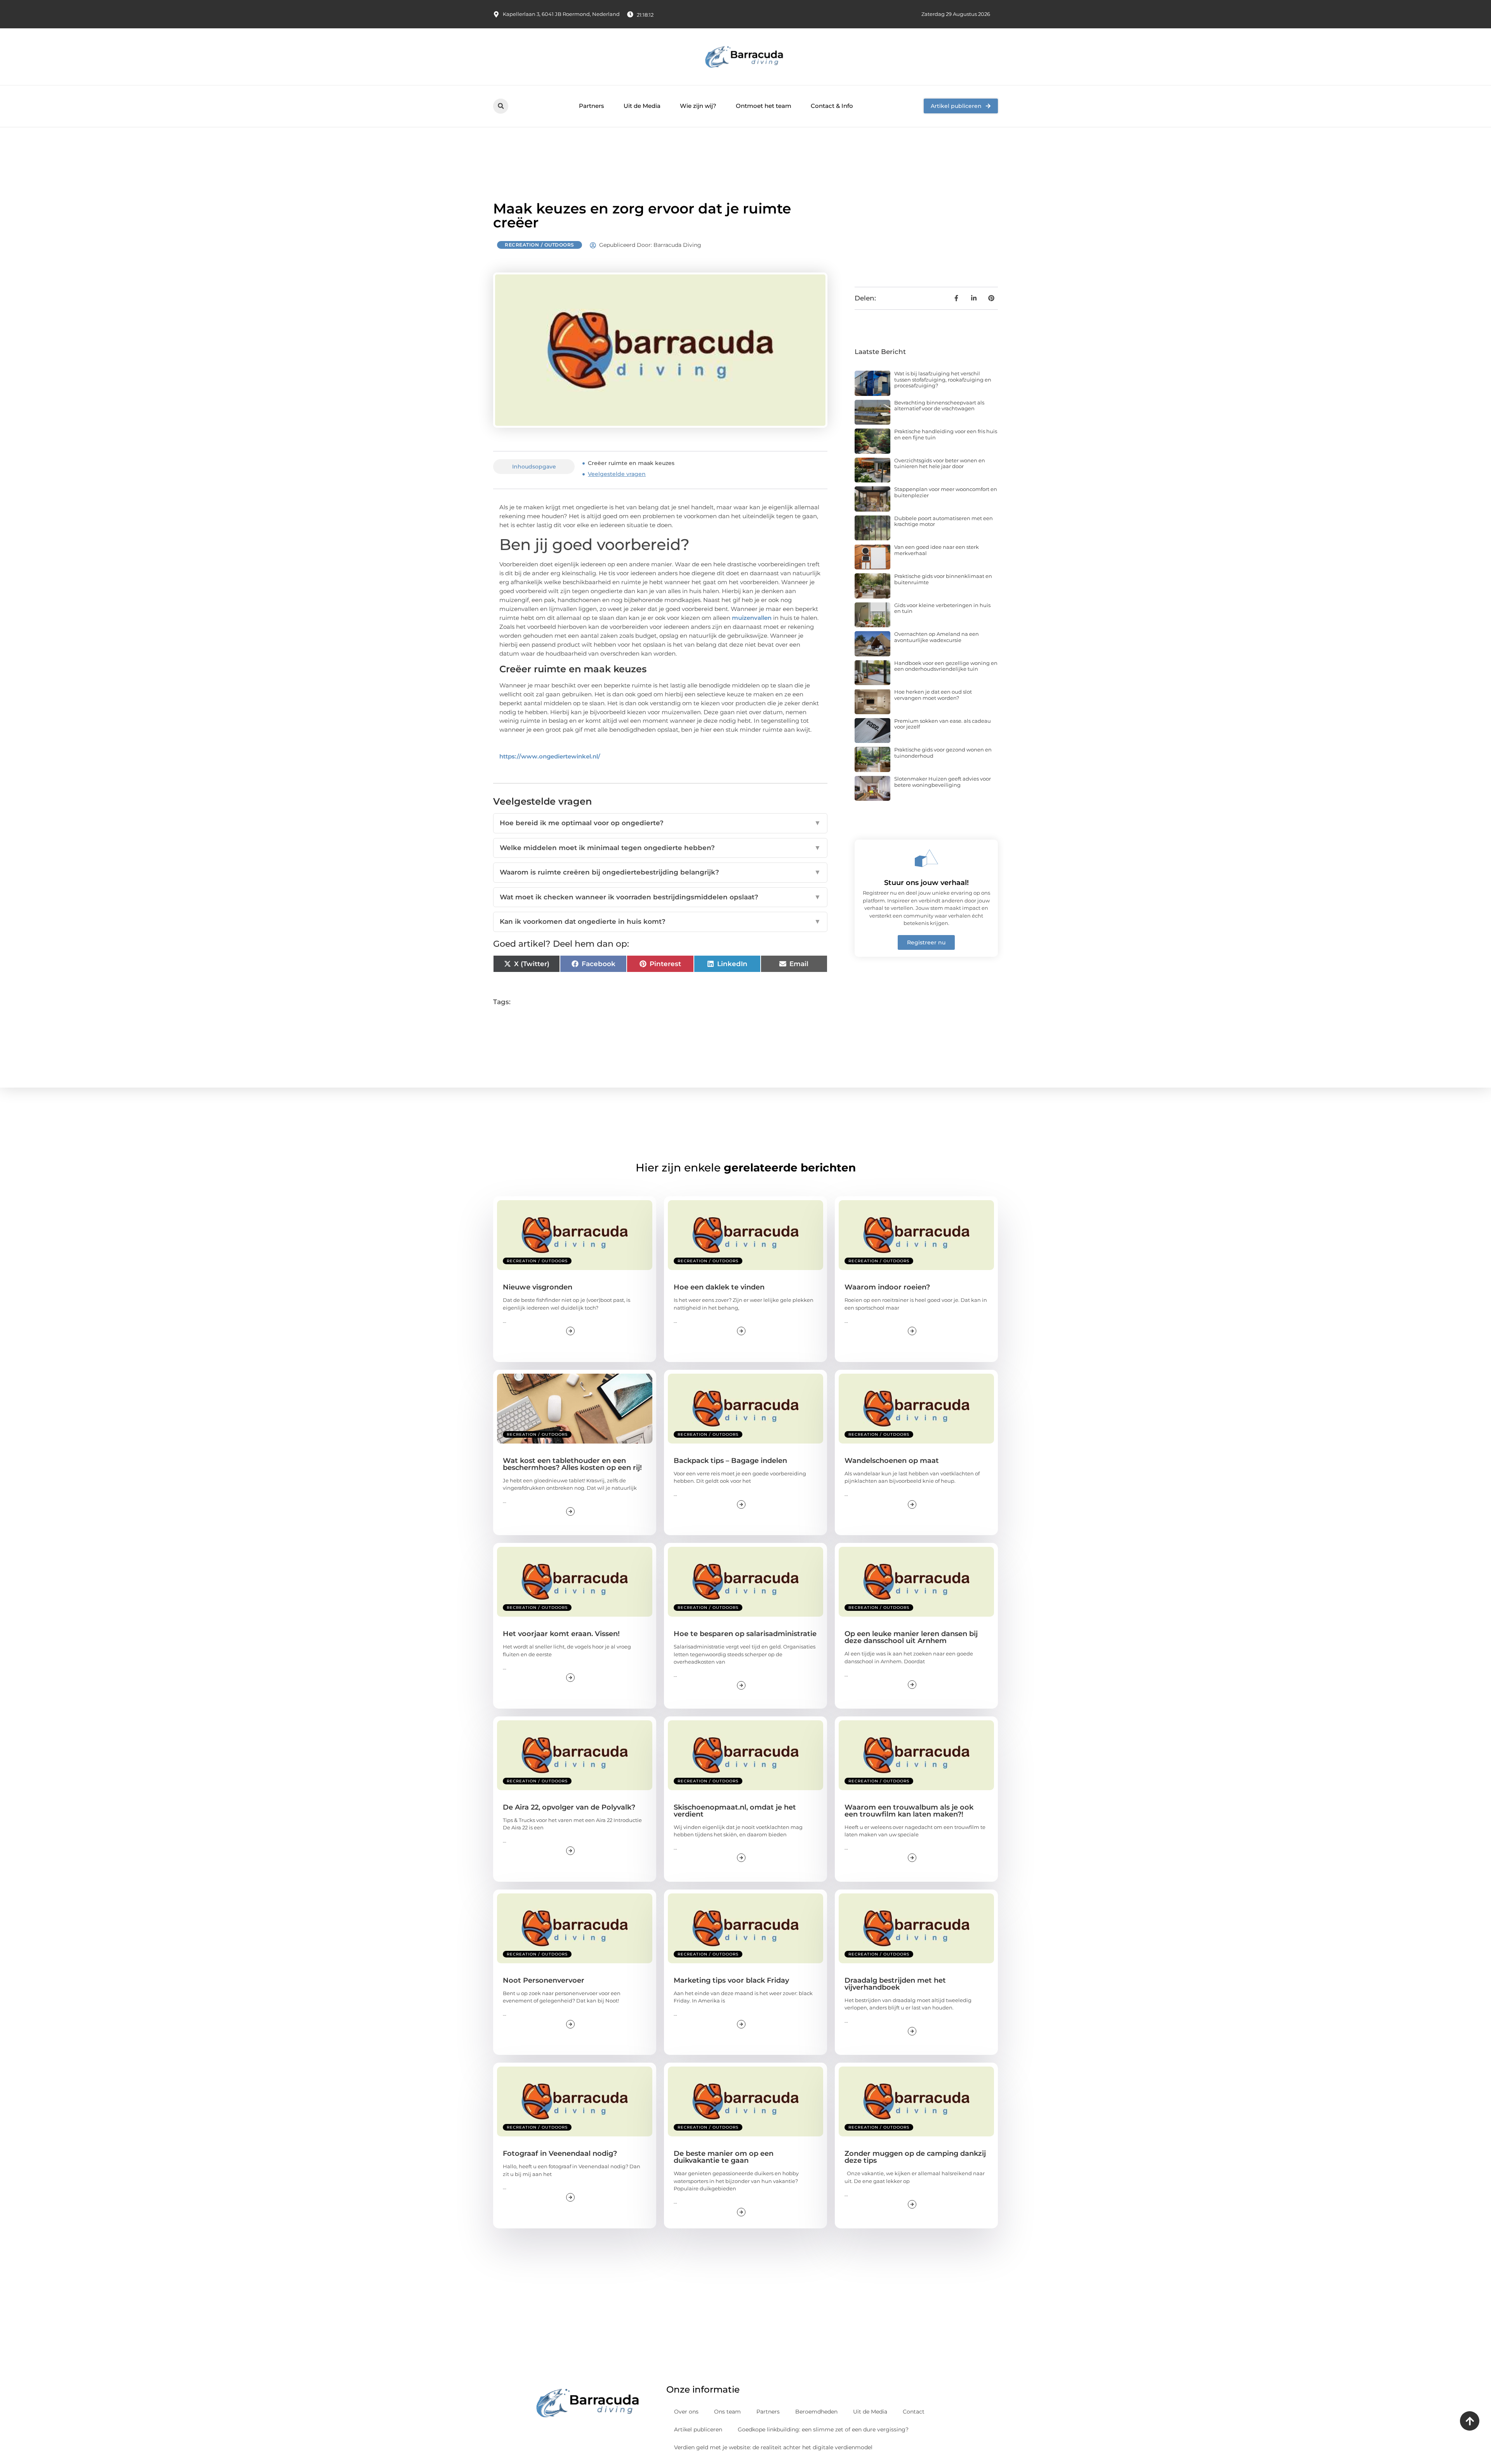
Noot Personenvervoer (544, 1980)
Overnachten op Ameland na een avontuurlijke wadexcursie (937, 637)
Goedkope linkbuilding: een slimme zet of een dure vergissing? (823, 2429)
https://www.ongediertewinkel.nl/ (550, 756)
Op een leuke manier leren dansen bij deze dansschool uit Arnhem (911, 1637)
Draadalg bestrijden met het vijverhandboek (895, 1984)
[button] (501, 106)
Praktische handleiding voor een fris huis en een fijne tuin (946, 434)
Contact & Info (832, 106)
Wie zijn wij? (698, 106)
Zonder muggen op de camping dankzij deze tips (915, 2157)
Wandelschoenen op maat (892, 1461)
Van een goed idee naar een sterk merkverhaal (937, 550)
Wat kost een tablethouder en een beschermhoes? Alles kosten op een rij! (572, 1464)
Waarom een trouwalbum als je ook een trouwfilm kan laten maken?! (909, 1811)
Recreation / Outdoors (540, 245)
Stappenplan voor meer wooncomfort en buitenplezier (946, 492)
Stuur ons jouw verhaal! (926, 883)
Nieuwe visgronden (538, 1287)
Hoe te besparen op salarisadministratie (745, 1634)
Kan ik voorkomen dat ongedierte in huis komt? (660, 921)
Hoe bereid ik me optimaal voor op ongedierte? (660, 823)
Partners (592, 106)
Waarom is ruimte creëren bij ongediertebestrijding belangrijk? (660, 872)
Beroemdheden (816, 2412)
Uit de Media (642, 106)
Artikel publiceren (698, 2429)
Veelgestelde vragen (617, 474)
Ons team (727, 2412)
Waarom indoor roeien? (887, 1287)
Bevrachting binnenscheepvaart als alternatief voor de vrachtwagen (939, 406)
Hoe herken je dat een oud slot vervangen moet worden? (933, 695)
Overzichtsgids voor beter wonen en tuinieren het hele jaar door (940, 463)
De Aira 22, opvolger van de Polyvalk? (569, 1807)
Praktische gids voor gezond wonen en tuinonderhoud (943, 753)
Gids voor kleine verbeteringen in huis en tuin (942, 608)
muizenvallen (752, 618)
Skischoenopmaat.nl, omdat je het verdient (735, 1811)
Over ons (686, 2412)
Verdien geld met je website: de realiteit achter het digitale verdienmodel (773, 2447)
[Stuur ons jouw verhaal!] (926, 858)
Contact (914, 2412)
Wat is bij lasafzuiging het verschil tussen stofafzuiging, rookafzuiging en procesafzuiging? (943, 379)
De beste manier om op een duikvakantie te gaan (724, 2157)
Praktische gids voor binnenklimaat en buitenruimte (943, 579)
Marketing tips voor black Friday (731, 1980)
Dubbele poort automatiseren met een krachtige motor (944, 521)
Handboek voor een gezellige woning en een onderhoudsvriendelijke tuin (946, 666)
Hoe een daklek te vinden (719, 1287)
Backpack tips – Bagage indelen (730, 1461)
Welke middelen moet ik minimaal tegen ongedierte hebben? (660, 848)
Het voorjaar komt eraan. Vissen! (561, 1634)
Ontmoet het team (764, 106)
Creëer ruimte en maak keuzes (631, 463)
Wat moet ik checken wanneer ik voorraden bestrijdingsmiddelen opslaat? (660, 897)
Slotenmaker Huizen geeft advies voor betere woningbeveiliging (943, 782)
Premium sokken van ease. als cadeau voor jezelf (943, 724)
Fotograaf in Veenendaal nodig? (560, 2153)
